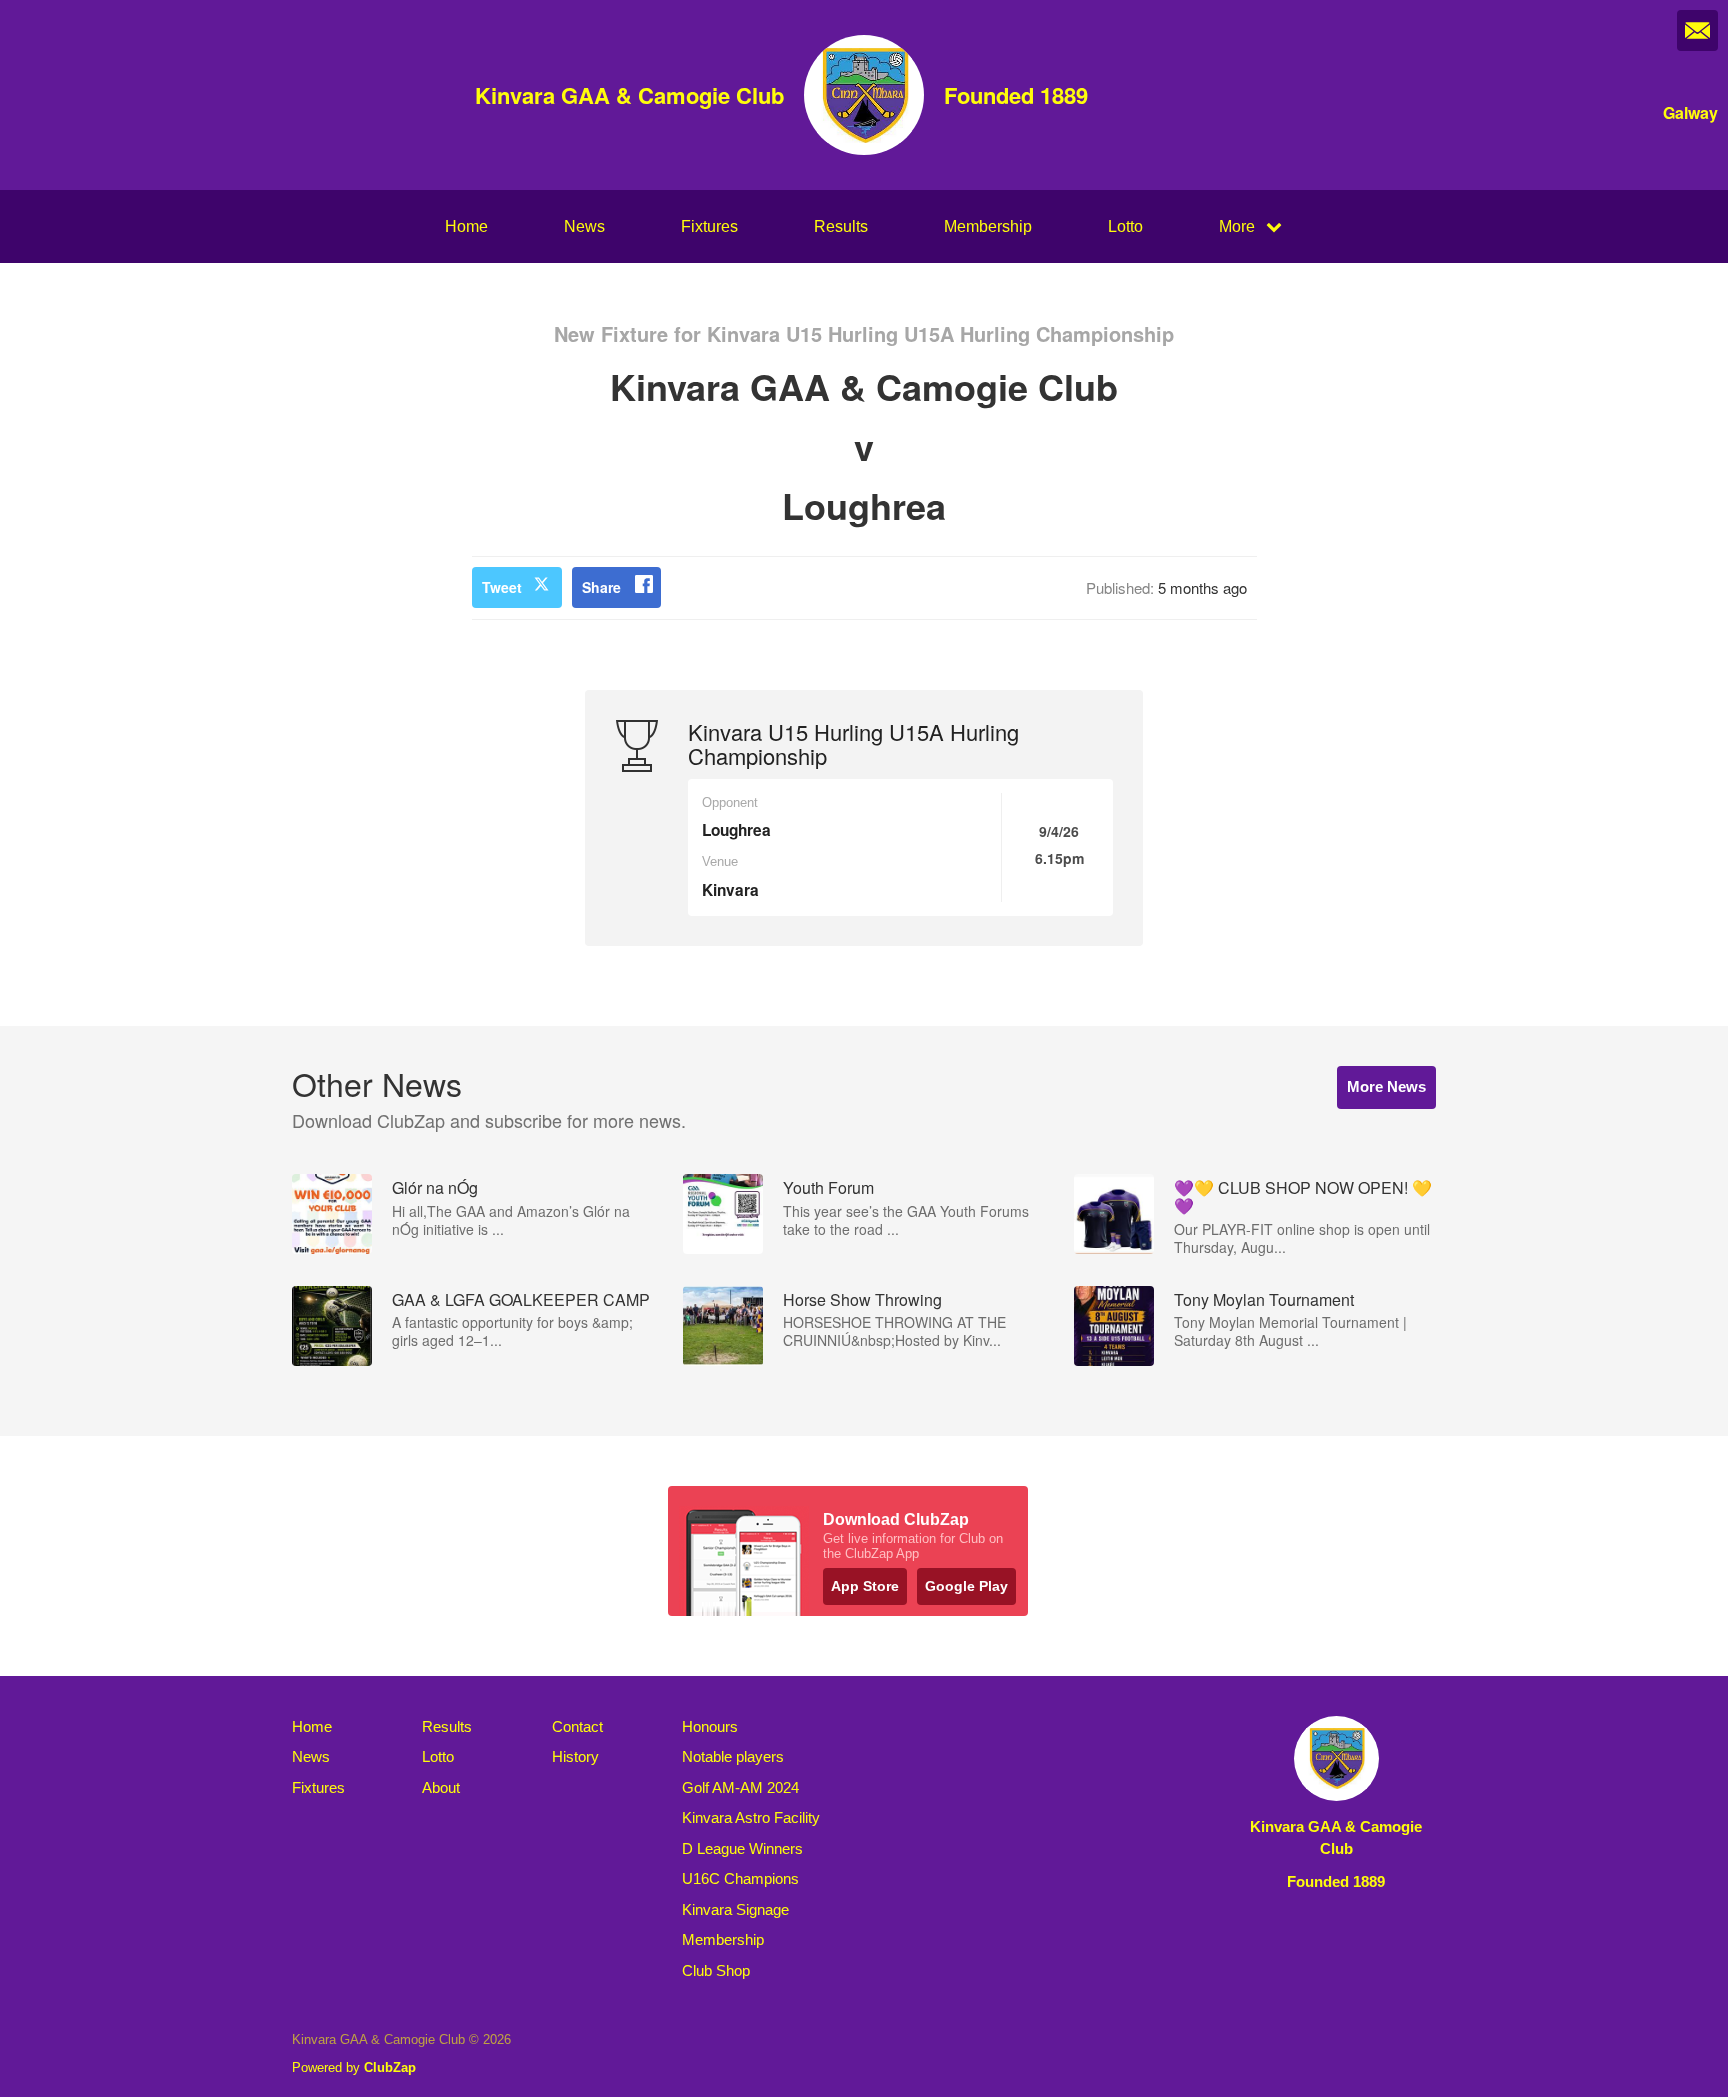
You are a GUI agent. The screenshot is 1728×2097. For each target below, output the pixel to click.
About (441, 1787)
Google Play (966, 1586)
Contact (577, 1726)
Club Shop (716, 1970)
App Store (865, 1586)
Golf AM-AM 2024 (740, 1787)
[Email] (1697, 30)
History (575, 1756)
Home (466, 226)
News (584, 226)
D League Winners (742, 1848)
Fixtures (709, 226)
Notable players (733, 1756)
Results (841, 226)
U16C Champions (740, 1878)
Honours (710, 1726)
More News (1386, 1086)
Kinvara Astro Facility (751, 1817)
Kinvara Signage (735, 1909)
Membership (988, 226)
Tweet (502, 587)
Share (601, 587)
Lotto (1125, 226)
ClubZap (390, 2067)
